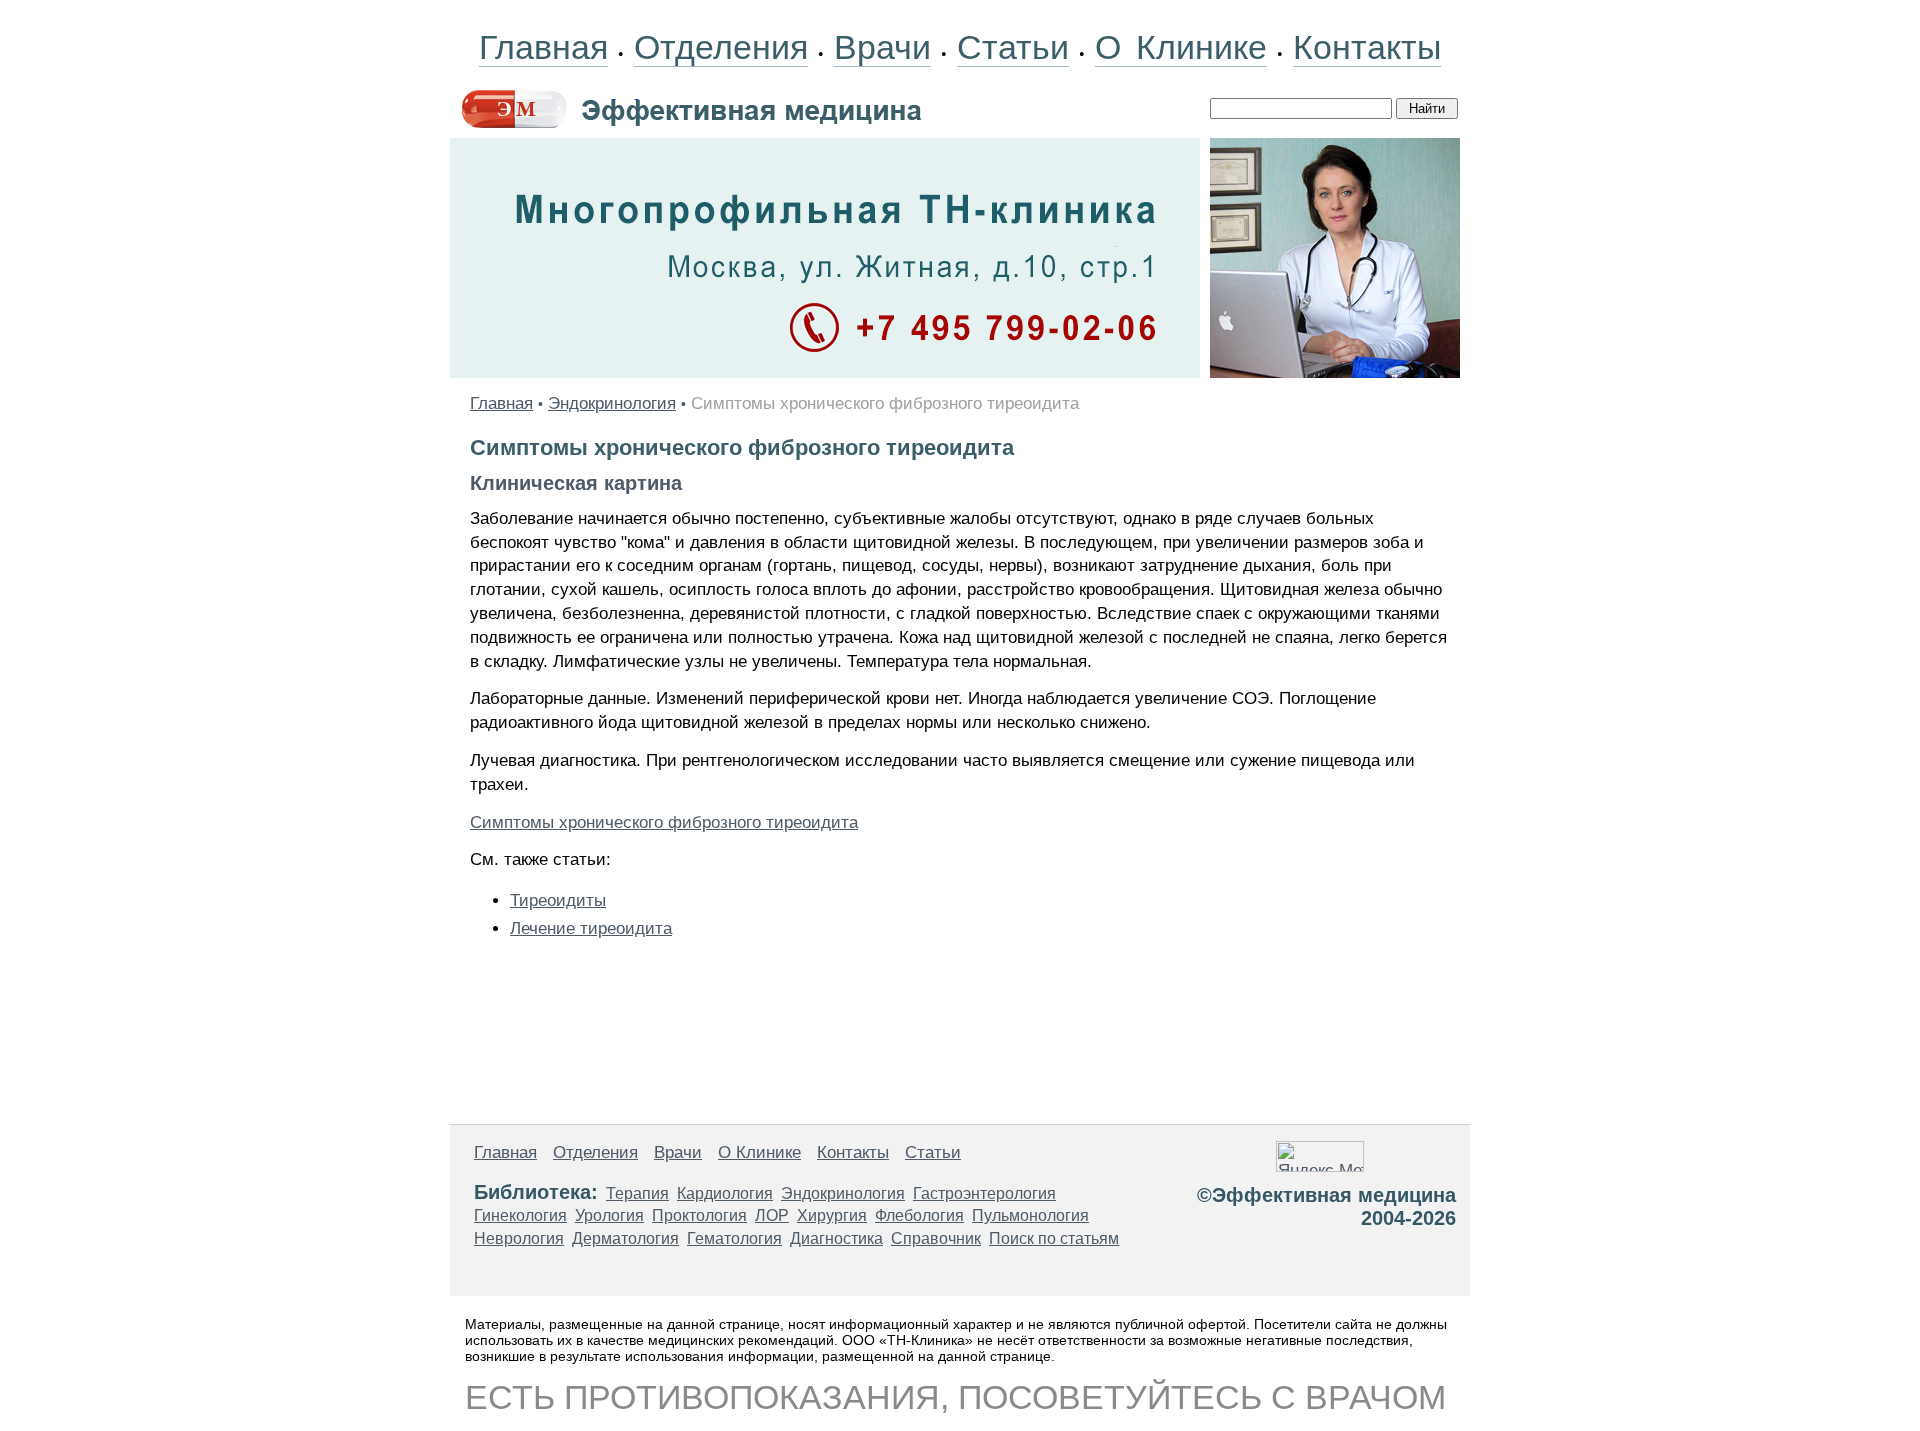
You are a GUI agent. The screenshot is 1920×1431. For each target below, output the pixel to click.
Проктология (699, 1215)
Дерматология (625, 1238)
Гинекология (520, 1215)
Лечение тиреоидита (591, 928)
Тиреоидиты (558, 900)
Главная (543, 47)
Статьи (1013, 47)
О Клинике (1181, 47)
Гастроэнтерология (984, 1193)
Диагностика (836, 1238)
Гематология (734, 1238)
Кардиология (725, 1193)
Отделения (721, 47)
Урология (609, 1215)
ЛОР (772, 1215)
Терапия (637, 1193)
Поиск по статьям (1054, 1238)
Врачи (882, 47)
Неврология (519, 1238)
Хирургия (832, 1215)
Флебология (919, 1215)
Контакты (1367, 47)
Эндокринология (612, 403)
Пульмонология (1030, 1215)
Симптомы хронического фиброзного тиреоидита (664, 822)
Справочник (936, 1238)
